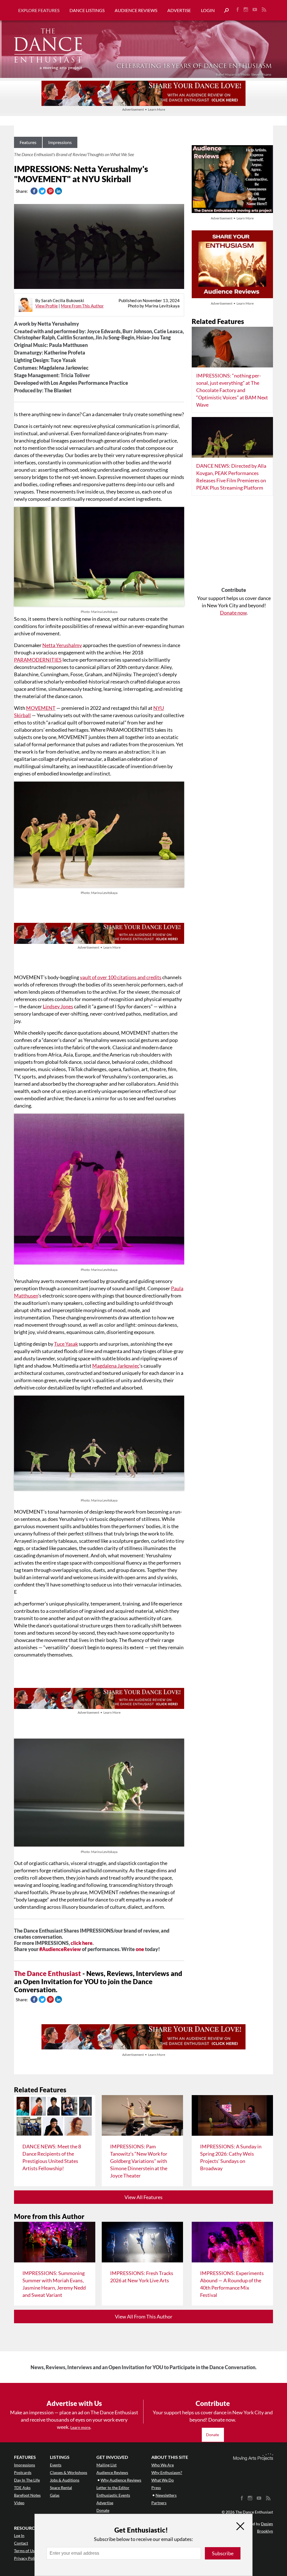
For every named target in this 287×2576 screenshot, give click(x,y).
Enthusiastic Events (113, 2495)
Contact (21, 2543)
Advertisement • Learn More (144, 109)
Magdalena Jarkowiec (116, 1366)
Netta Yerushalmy (62, 645)
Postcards (23, 2472)
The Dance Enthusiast (48, 1973)
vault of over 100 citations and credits (121, 977)
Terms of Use (25, 2551)
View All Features (143, 2197)
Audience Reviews (136, 10)
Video (19, 2503)
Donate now (233, 613)
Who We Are (163, 2465)
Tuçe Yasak (66, 1344)
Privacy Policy (26, 2558)
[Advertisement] (234, 543)
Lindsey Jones (58, 1006)
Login (208, 10)
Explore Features (39, 10)
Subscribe (223, 2553)
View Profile (47, 306)
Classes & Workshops (69, 2472)
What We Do (163, 2480)
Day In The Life (27, 2480)
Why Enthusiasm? (167, 2472)
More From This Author (82, 306)
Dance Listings (87, 10)
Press (156, 2488)
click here (82, 1943)
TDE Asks (22, 2488)
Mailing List (107, 2465)
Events (56, 2465)
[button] (224, 11)
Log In (19, 2536)
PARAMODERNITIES (38, 660)
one (140, 1949)
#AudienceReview (60, 1949)
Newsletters (166, 2495)
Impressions (60, 142)
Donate (213, 2435)
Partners (159, 2503)
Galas (55, 2495)
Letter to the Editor (113, 2488)
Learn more (80, 2427)
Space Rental (61, 2488)
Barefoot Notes (27, 2495)
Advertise (179, 10)
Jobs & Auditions (65, 2480)
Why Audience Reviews (121, 2480)
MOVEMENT (41, 708)
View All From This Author (144, 2316)
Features (28, 142)
